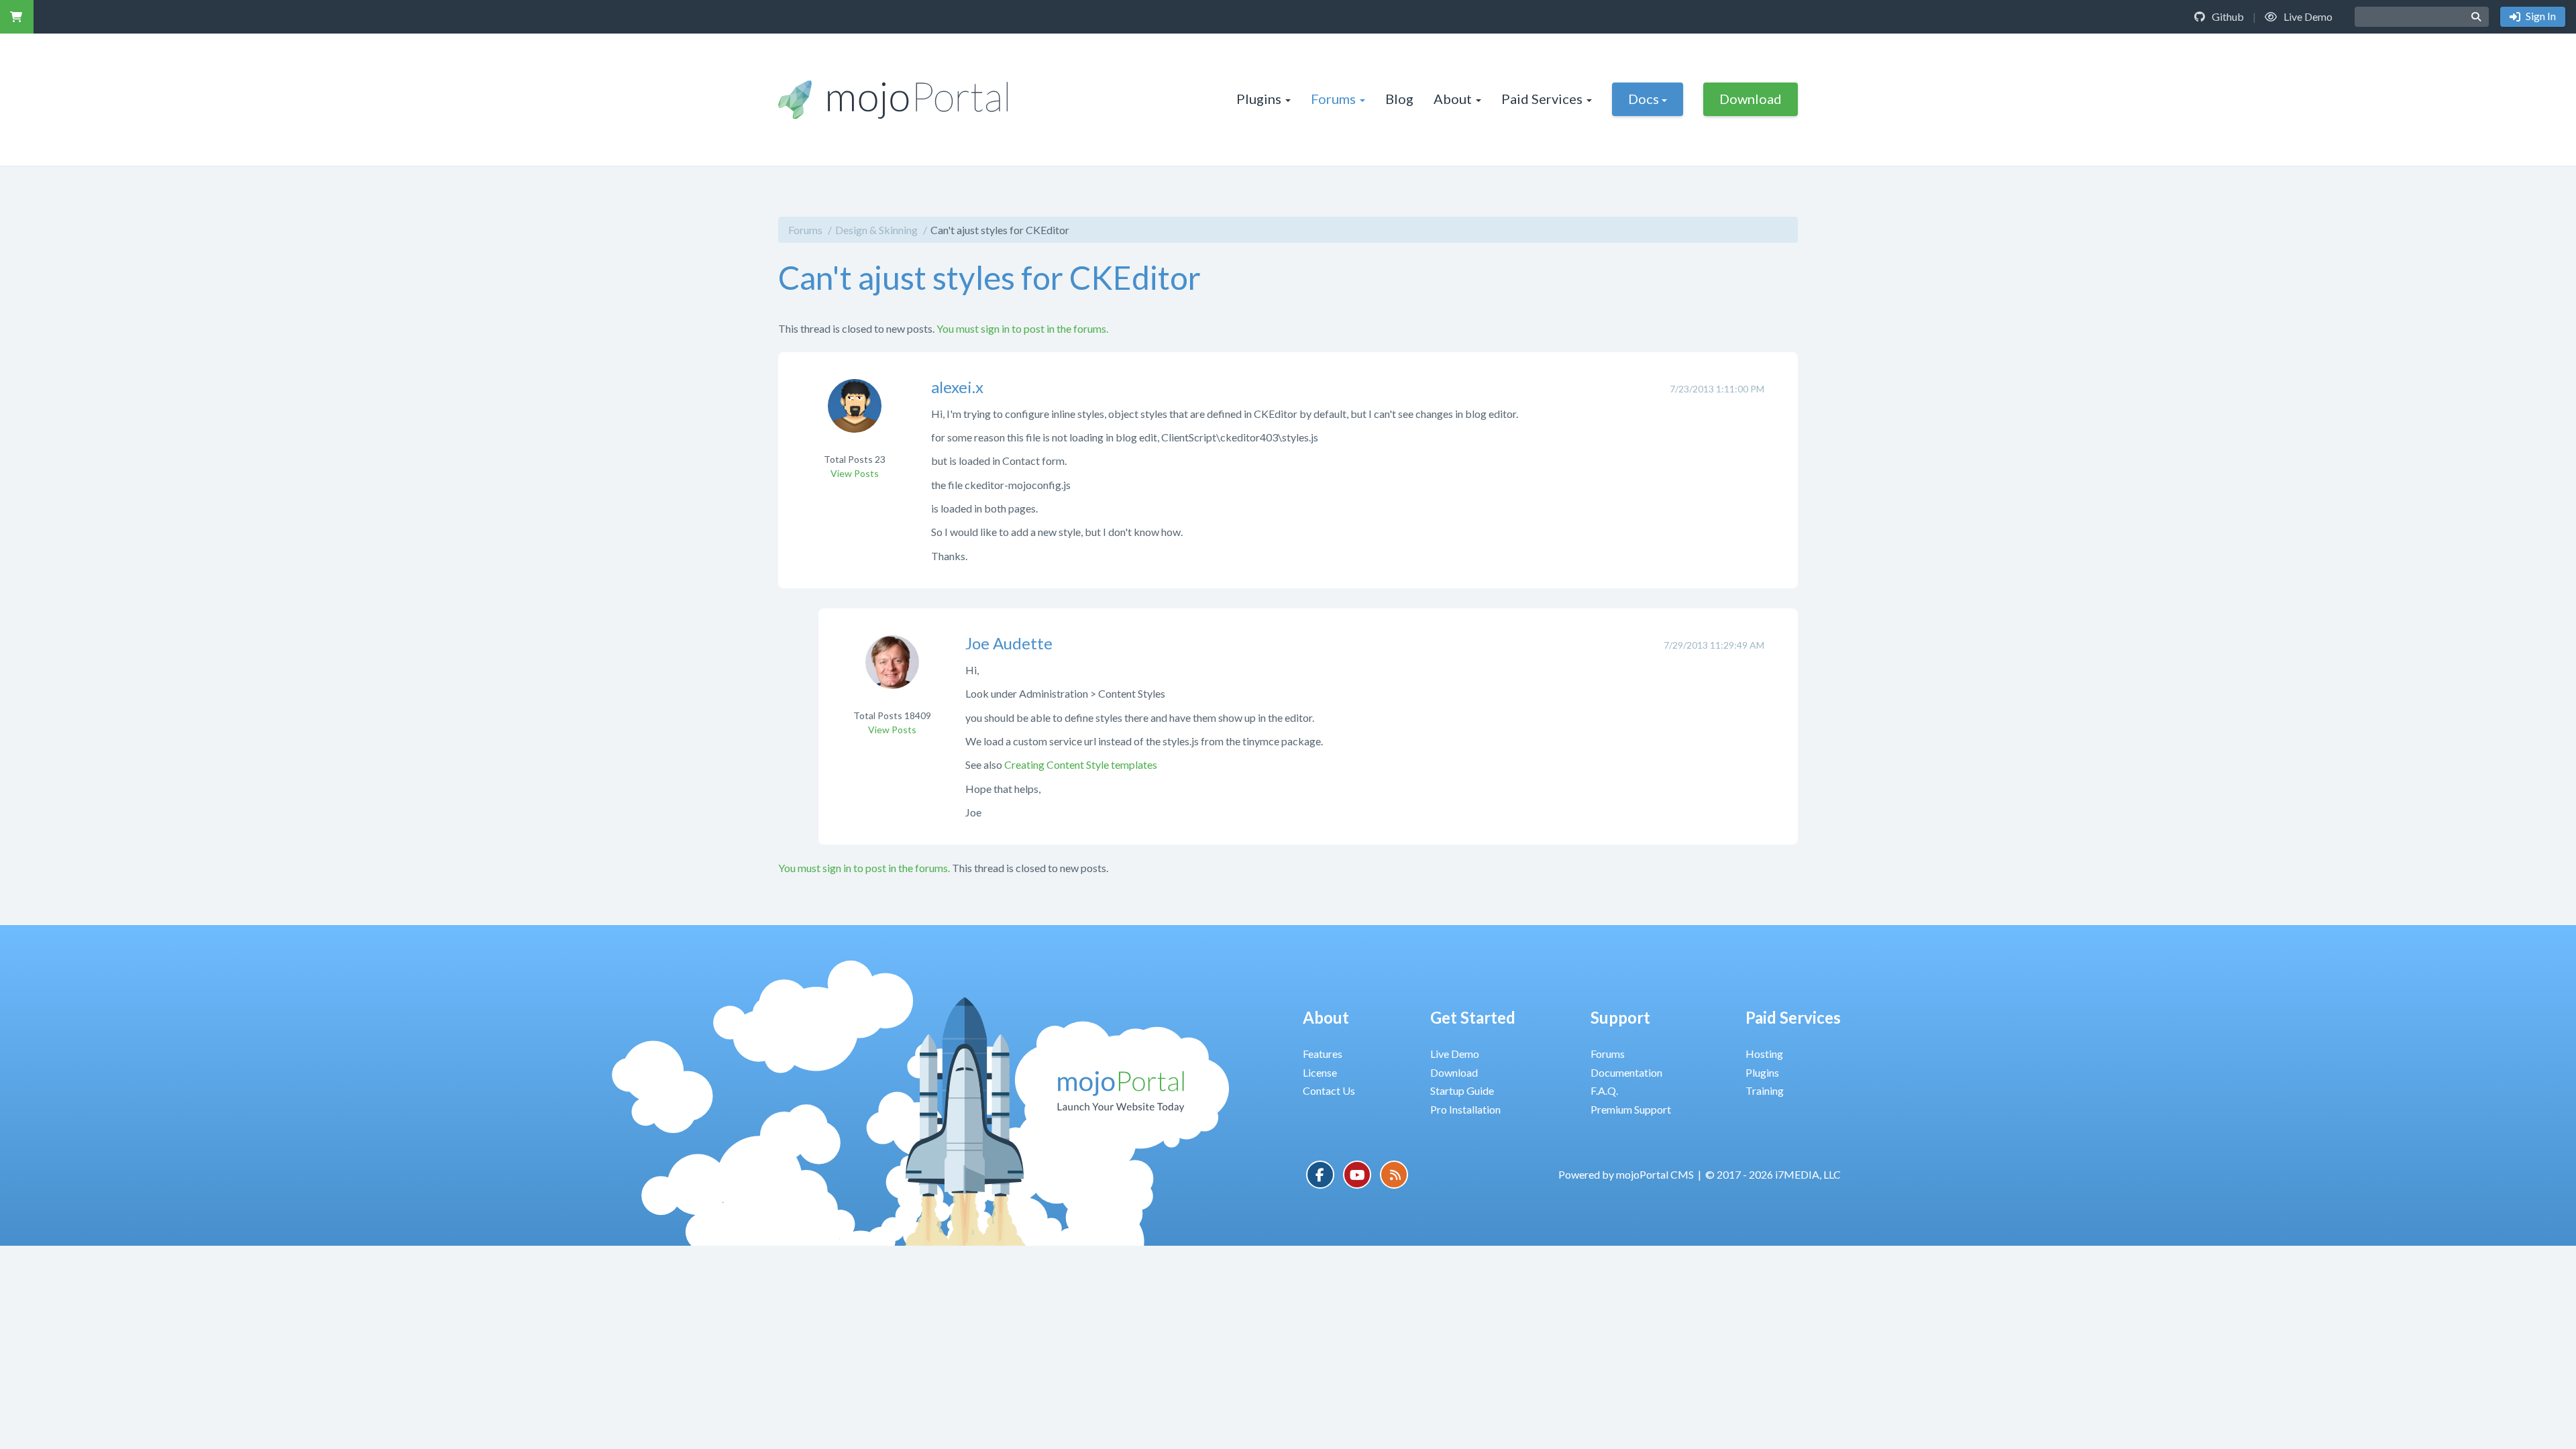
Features (1323, 1054)
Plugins (1259, 99)
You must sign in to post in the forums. (1022, 328)
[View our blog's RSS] (1394, 1175)
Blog (1399, 99)
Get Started (1473, 1017)
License (1320, 1072)
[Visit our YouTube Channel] (1357, 1175)
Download (1751, 99)
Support (1620, 1017)
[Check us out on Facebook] (1320, 1175)
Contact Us (1329, 1090)
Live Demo (2307, 16)
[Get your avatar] (855, 414)
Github (2227, 16)
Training (1765, 1090)
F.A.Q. (1604, 1090)
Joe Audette (1009, 643)
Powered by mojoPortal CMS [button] (1626, 1174)
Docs (1644, 99)
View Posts (855, 473)
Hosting (1764, 1054)
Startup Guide (1462, 1090)
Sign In (2540, 16)
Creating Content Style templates (1081, 764)
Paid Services (1542, 99)
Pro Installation (1465, 1109)
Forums (1333, 99)
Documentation (1626, 1072)
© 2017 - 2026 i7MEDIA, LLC (1773, 1174)
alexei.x (957, 387)
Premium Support (1631, 1109)
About (1453, 99)
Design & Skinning (876, 230)
